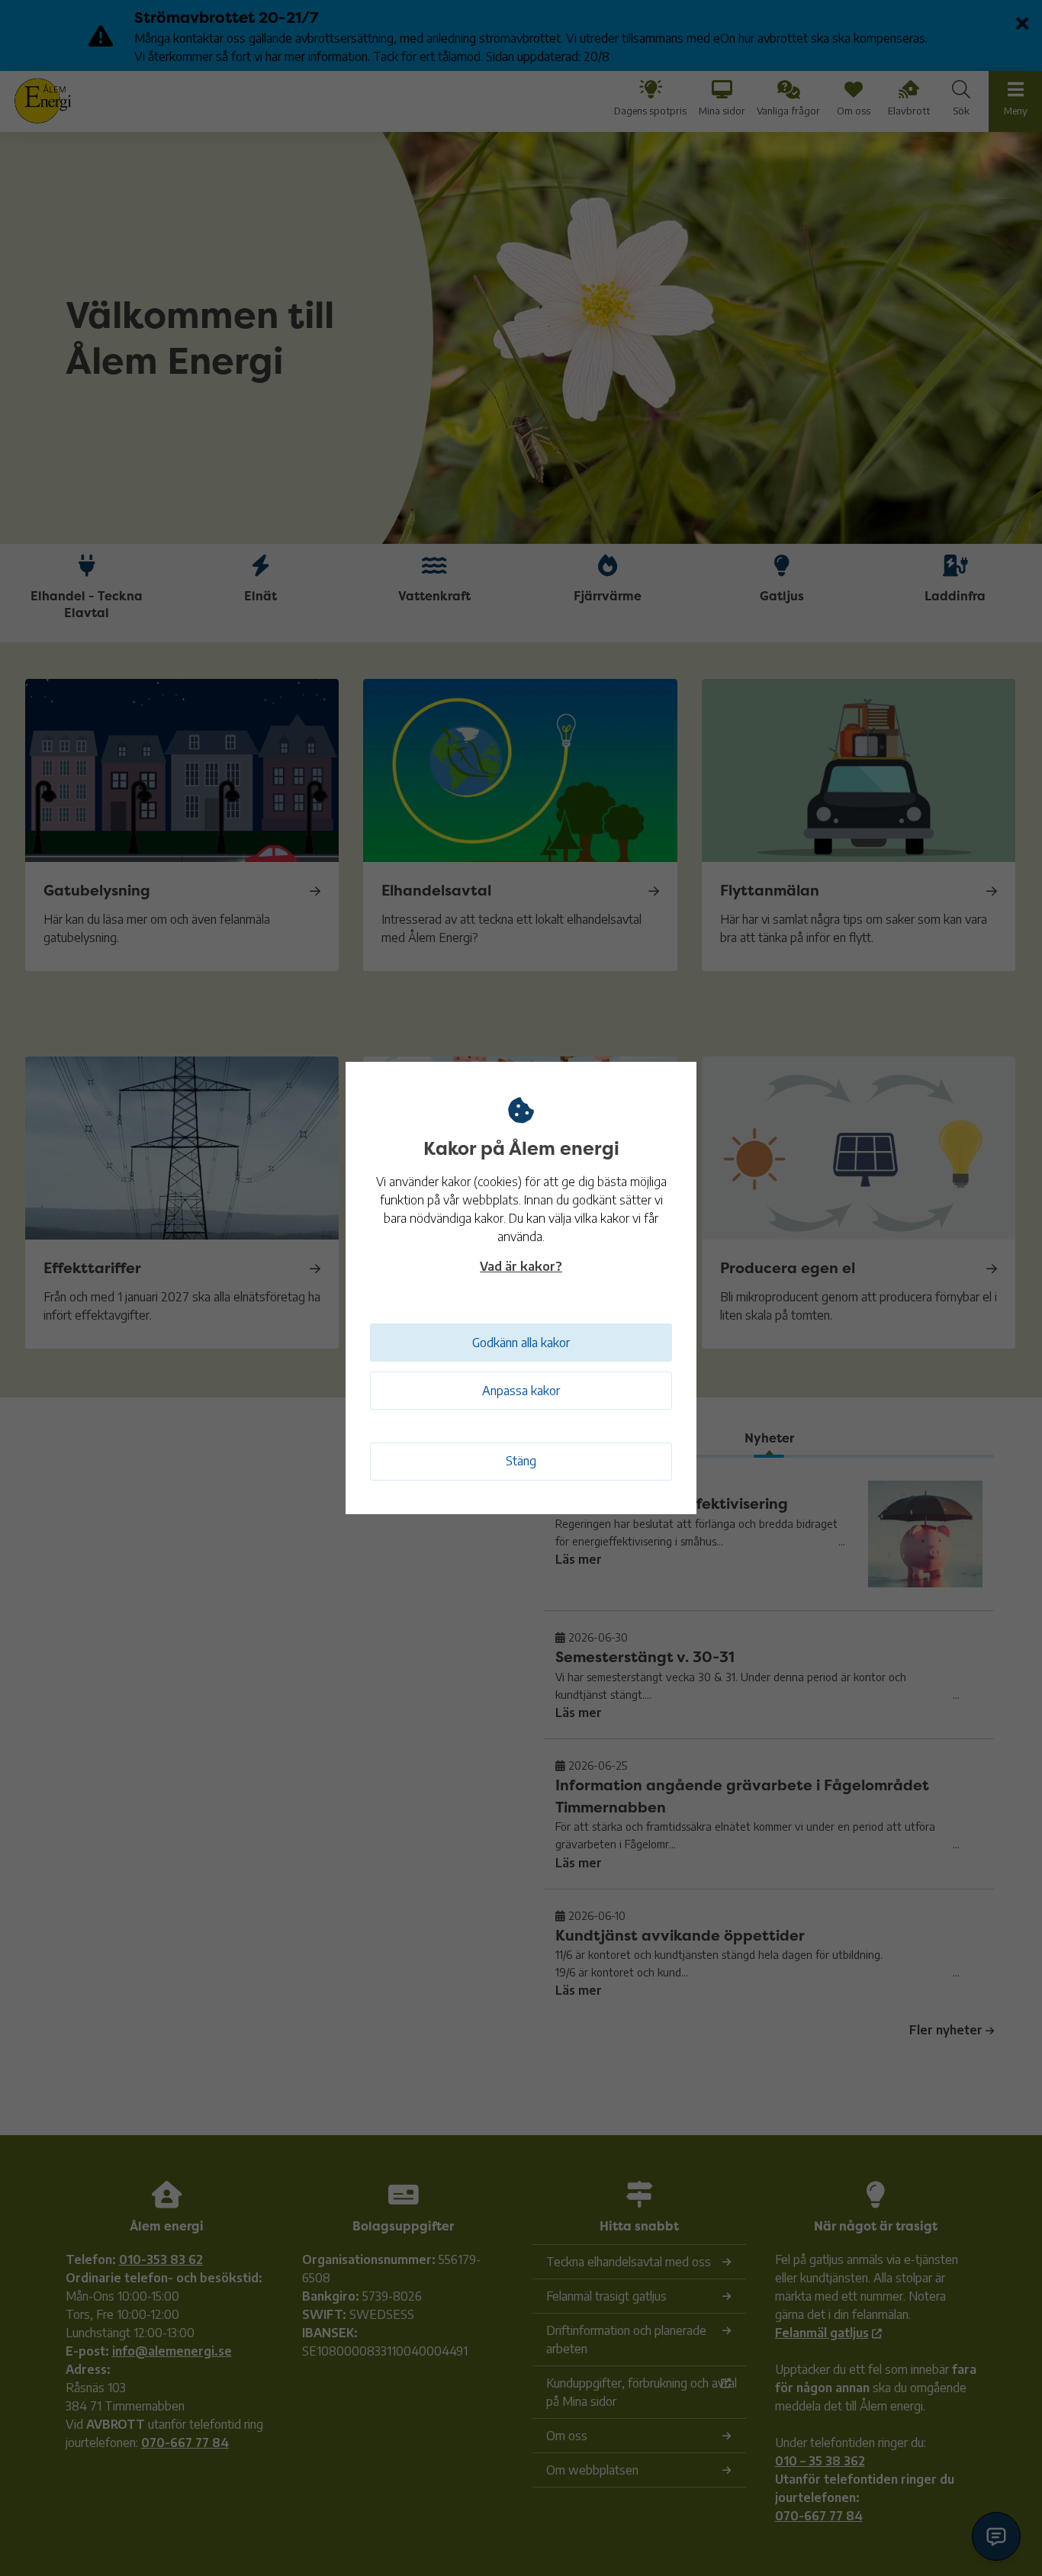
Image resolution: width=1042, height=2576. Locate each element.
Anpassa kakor (521, 1391)
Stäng (521, 1461)
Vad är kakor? (521, 1266)
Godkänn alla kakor (521, 1343)
